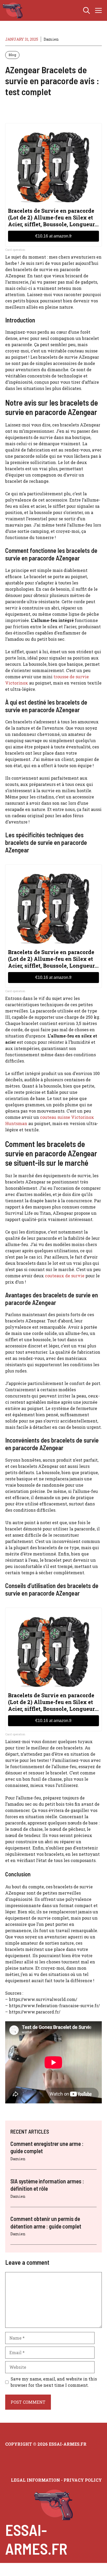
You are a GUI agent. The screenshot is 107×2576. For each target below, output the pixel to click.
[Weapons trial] (13, 10)
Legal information (35, 2480)
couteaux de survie (65, 1276)
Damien (51, 39)
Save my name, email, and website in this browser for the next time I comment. (54, 2382)
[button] (86, 10)
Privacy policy (83, 2480)
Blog (12, 55)
